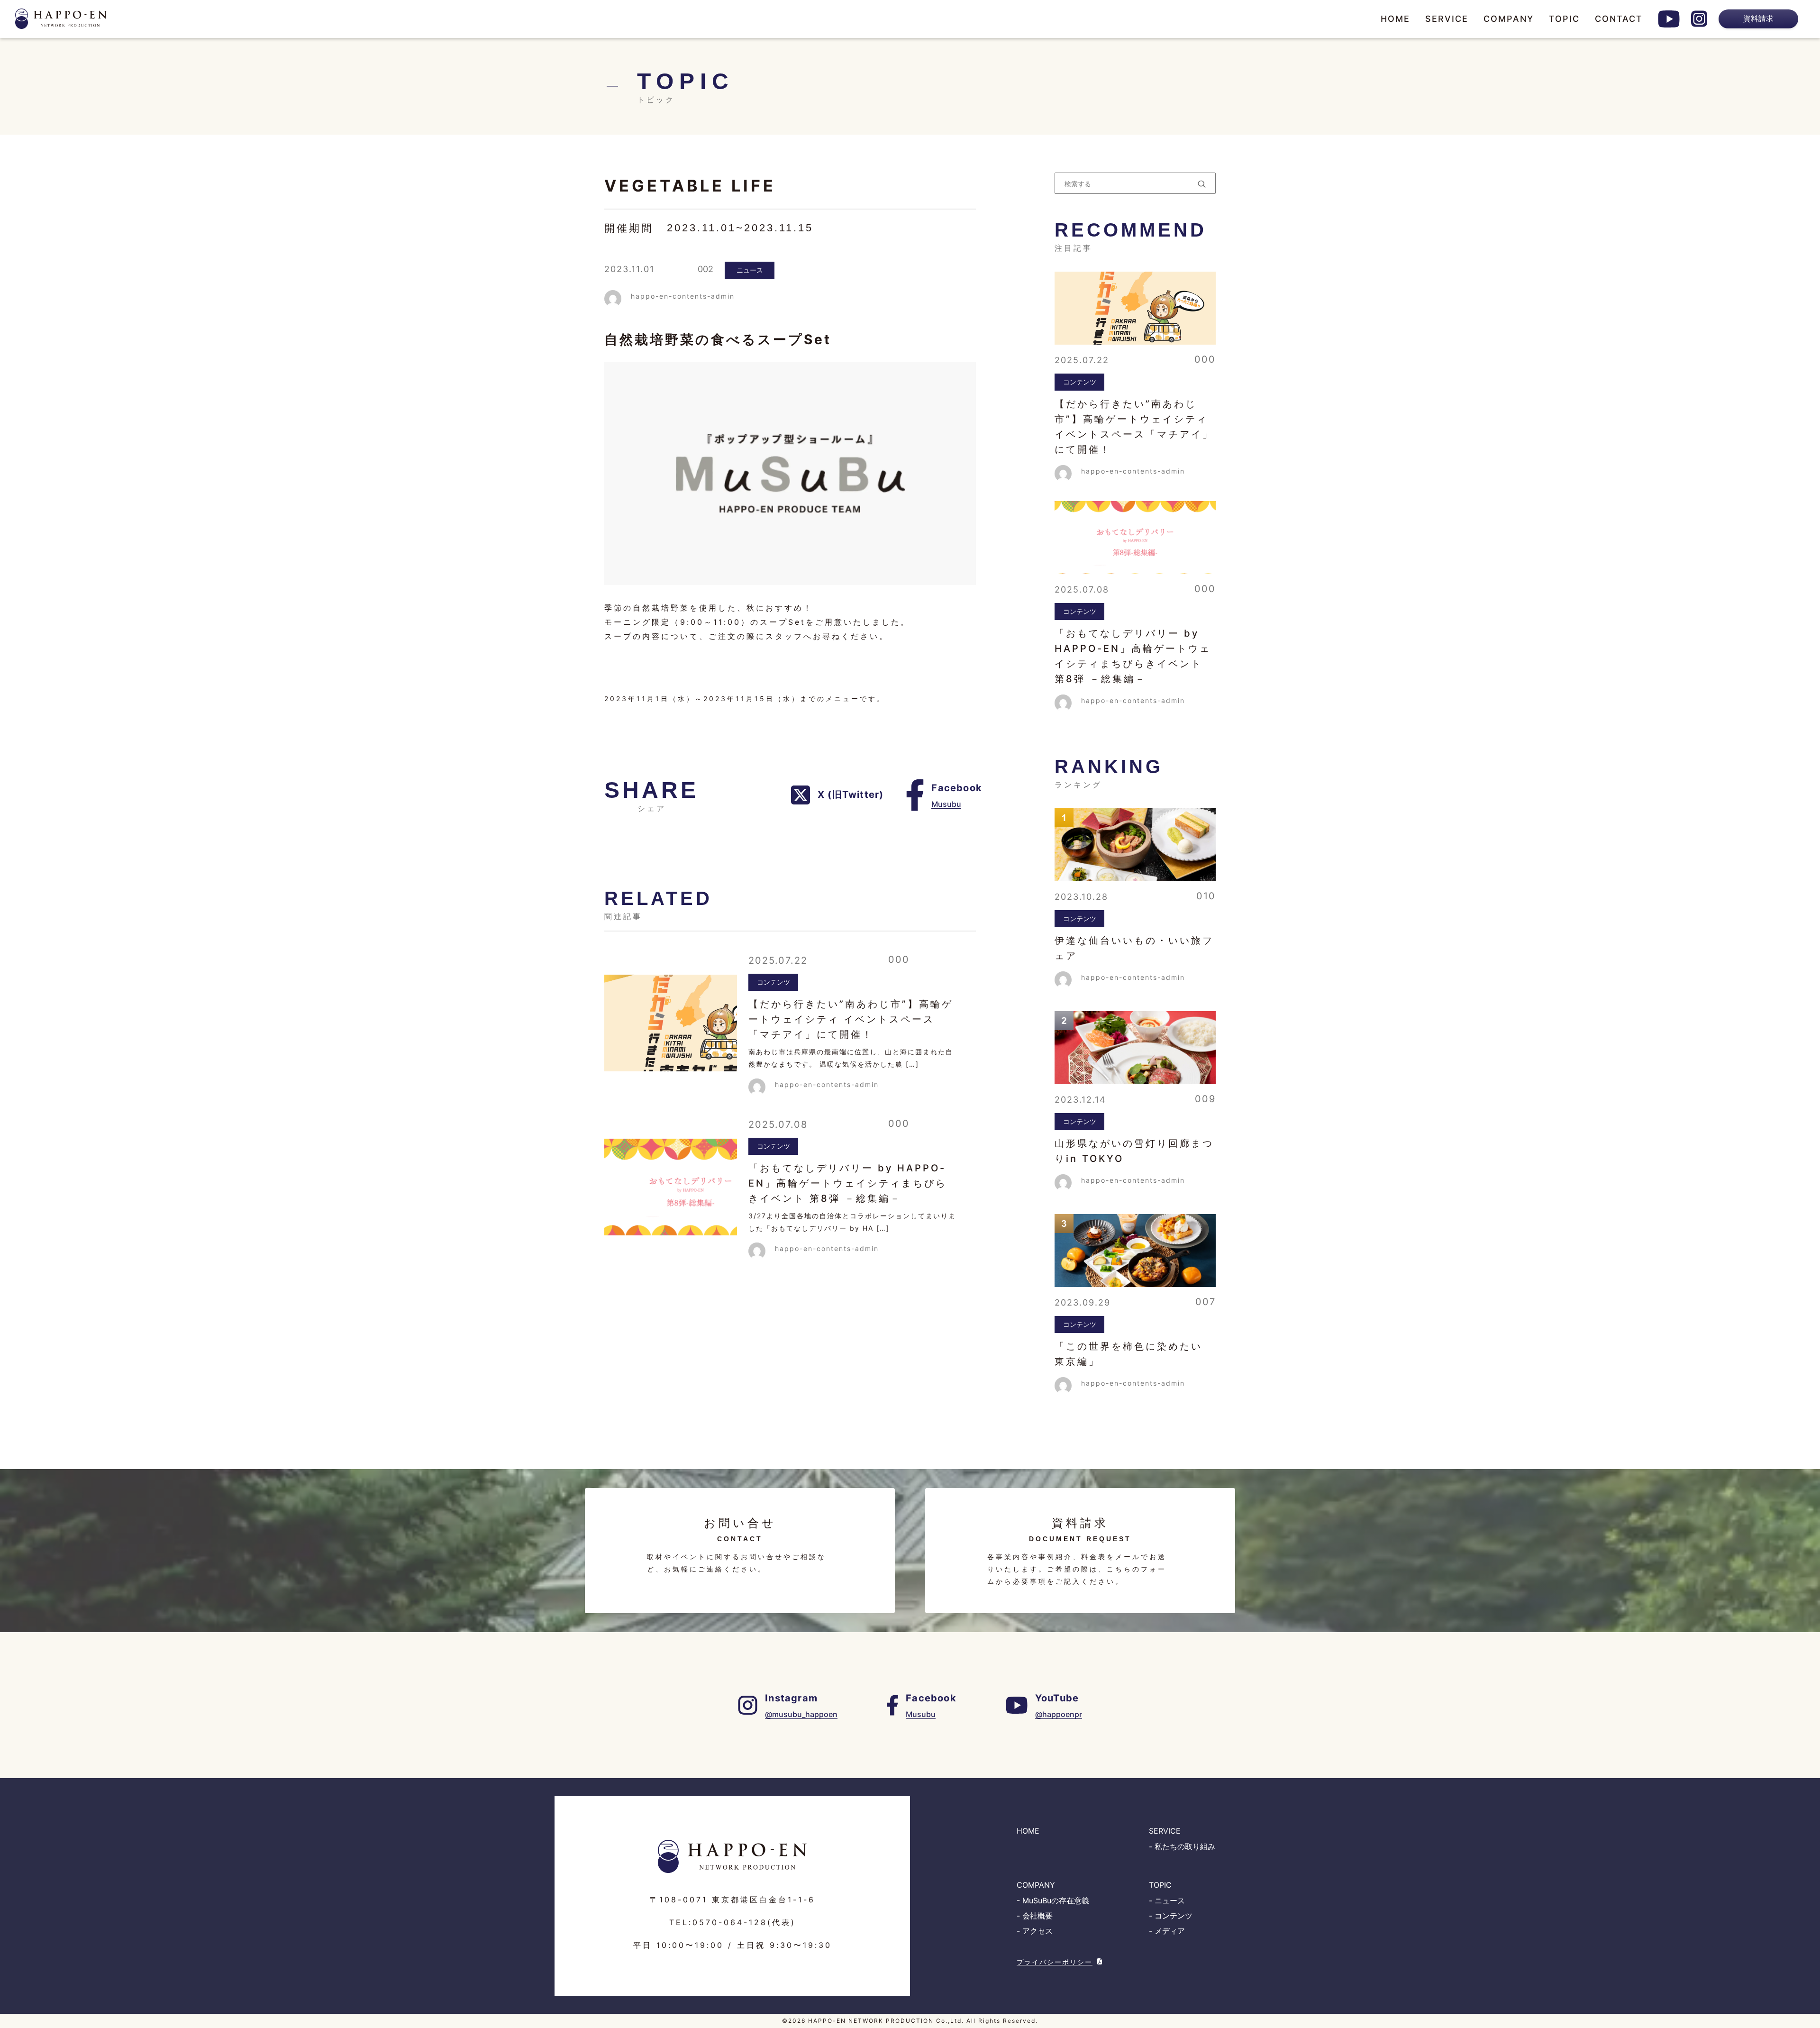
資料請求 (1758, 18)
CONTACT (1619, 19)
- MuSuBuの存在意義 (1053, 1900)
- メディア (1167, 1931)
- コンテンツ (1171, 1916)
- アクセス (1035, 1931)
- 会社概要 (1035, 1916)
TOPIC (1564, 19)
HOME (1395, 19)
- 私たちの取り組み (1182, 1846)
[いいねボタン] (682, 269)
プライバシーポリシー (1055, 1962)
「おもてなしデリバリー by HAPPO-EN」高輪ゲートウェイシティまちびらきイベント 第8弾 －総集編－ (848, 1183)
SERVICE (1447, 19)
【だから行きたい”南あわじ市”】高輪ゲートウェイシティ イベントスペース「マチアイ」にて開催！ (851, 1019)
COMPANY (1509, 19)
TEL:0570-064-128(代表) (733, 1922)
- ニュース (1167, 1900)
